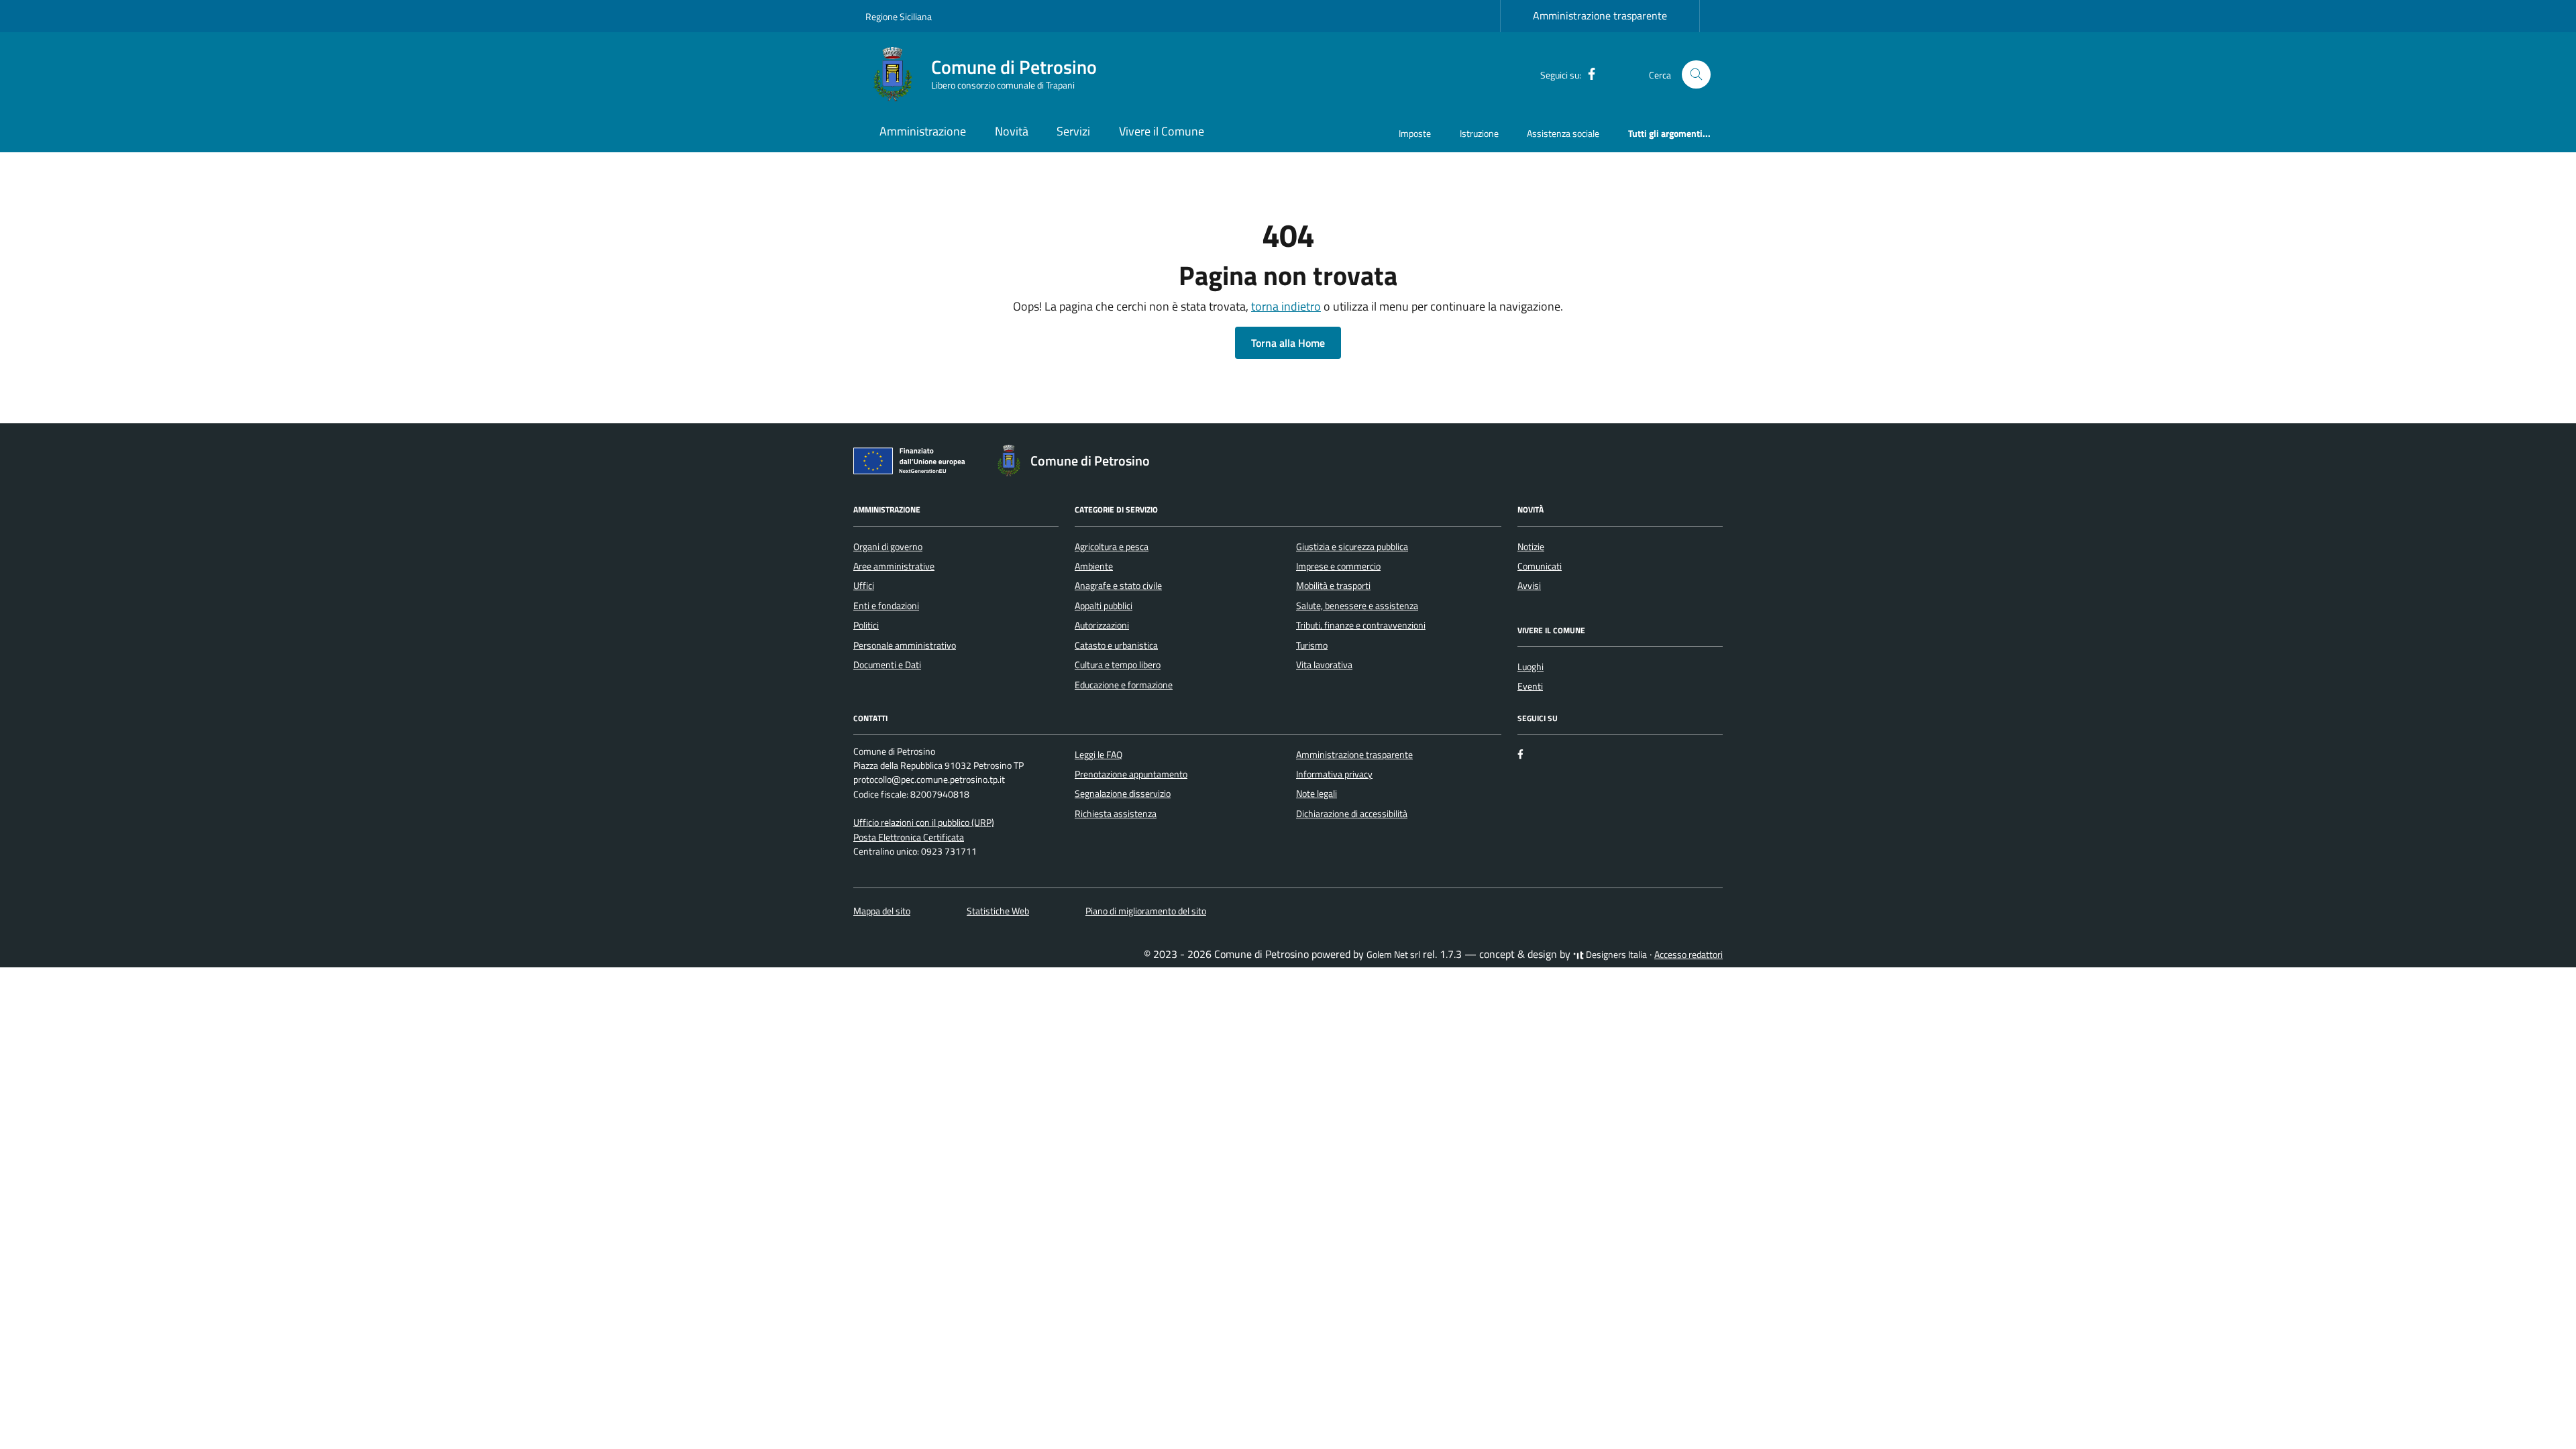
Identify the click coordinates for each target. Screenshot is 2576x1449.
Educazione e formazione (1124, 685)
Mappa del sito (882, 911)
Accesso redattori (1688, 955)
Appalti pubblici (1104, 606)
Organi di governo (888, 547)
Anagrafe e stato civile (1118, 586)
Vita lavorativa (1324, 665)
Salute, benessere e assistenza (1357, 606)
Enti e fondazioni (886, 606)
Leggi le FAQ (1098, 755)
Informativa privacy (1334, 774)
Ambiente (1094, 566)
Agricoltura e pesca (1112, 547)
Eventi (1530, 686)
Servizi (1073, 131)
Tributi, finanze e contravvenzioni (1361, 625)
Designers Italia (1615, 955)
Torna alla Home (1288, 343)
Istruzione (1479, 133)
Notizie (1531, 547)
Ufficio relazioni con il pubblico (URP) (924, 822)
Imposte (1415, 133)
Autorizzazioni (1102, 625)
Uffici (864, 586)
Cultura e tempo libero (1118, 665)
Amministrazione (923, 131)
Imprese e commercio (1338, 566)
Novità (1012, 131)
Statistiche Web (998, 911)
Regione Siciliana (899, 16)
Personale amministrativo (905, 645)
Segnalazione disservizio (1123, 794)
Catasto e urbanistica (1116, 645)
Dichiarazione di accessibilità (1352, 814)
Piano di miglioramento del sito (1146, 911)
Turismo (1312, 645)
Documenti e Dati (887, 665)
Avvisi (1529, 586)
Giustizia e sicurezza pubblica (1352, 547)
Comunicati (1540, 566)
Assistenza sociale (1563, 133)
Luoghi (1531, 667)
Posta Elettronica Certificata (909, 837)
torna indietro (1286, 306)
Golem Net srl (1393, 955)
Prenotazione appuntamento (1131, 774)
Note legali (1317, 794)
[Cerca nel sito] (1696, 75)
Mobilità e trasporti (1333, 586)
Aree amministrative (894, 566)
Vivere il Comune (1162, 131)
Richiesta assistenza (1116, 814)
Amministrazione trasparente (1600, 15)
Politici (866, 625)
